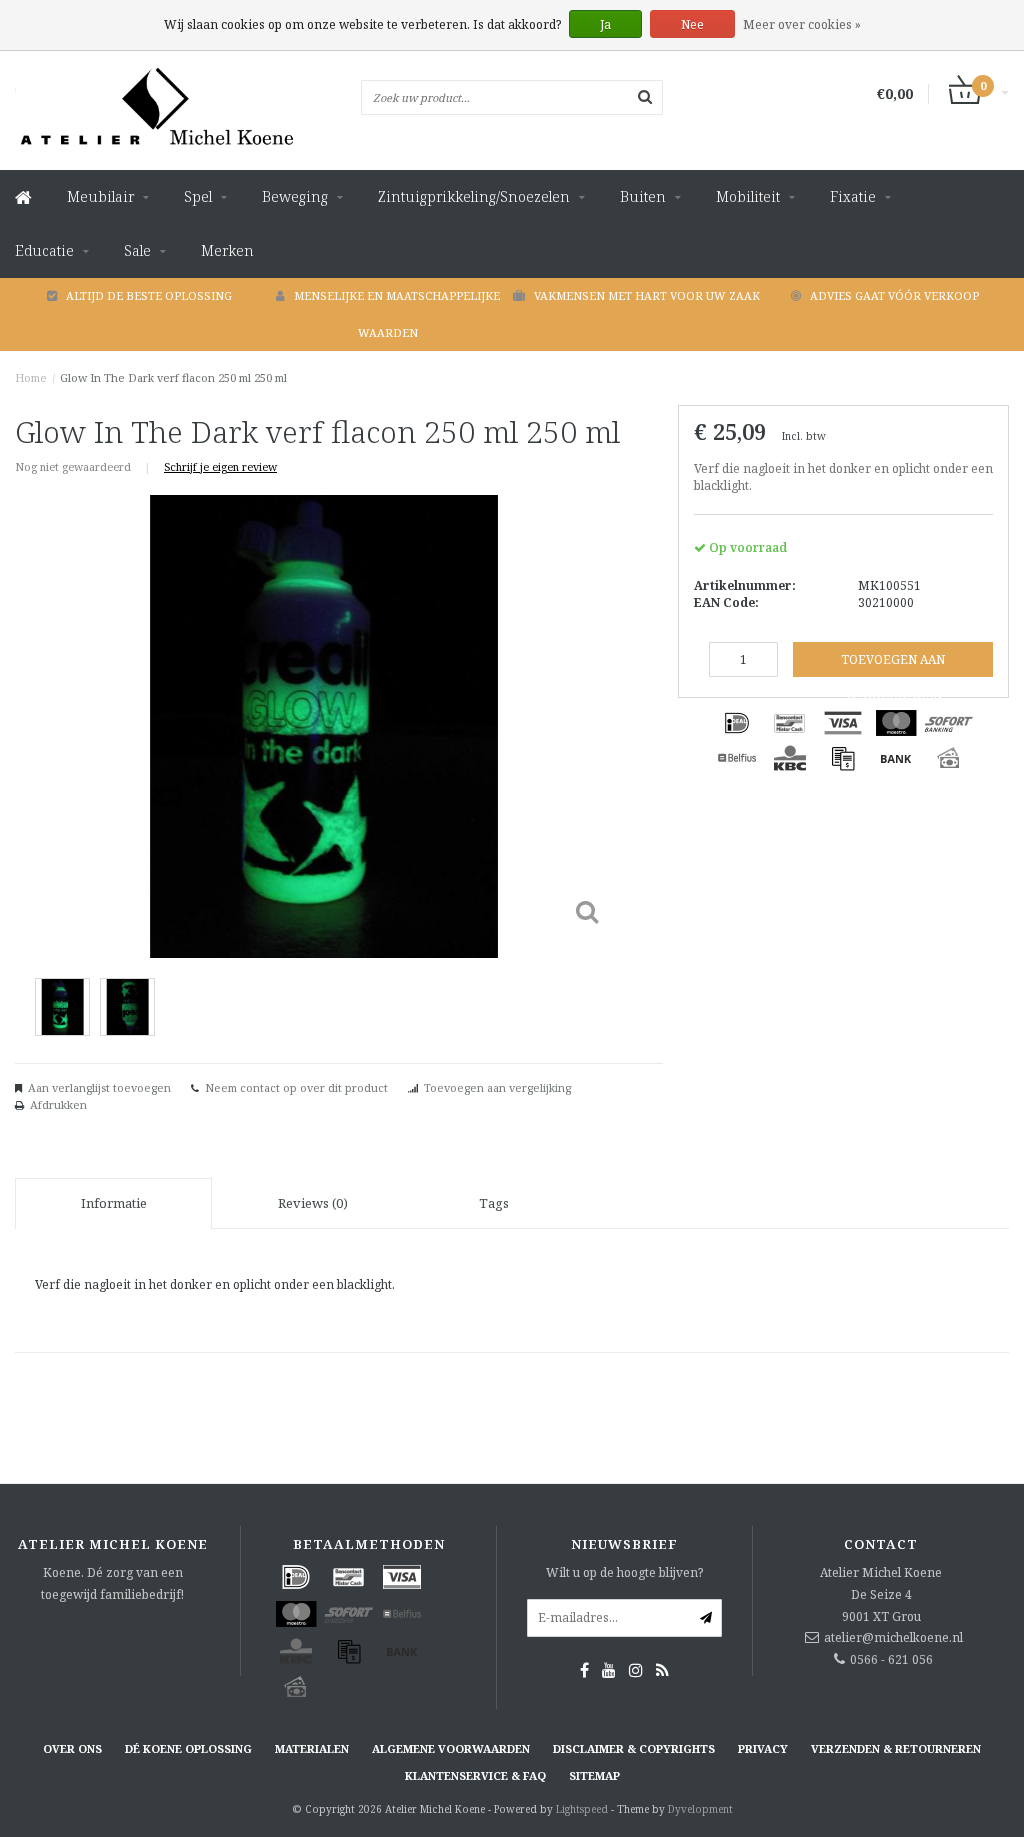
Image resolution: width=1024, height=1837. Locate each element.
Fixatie (853, 196)
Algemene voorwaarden (451, 1748)
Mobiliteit (748, 196)
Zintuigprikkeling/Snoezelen (474, 196)
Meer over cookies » (802, 24)
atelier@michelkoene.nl (893, 1637)
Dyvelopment (700, 1809)
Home (31, 377)
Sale (137, 250)
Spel (198, 196)
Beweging (295, 196)
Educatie (44, 250)
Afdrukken (58, 1104)
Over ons (72, 1748)
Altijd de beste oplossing (149, 295)
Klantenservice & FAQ (475, 1775)
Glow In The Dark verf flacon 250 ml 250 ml (173, 377)
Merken (227, 250)
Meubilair (100, 196)
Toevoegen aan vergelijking (497, 1087)
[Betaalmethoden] (737, 723)
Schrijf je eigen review (220, 466)
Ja (605, 24)
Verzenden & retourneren (896, 1748)
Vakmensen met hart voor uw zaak (647, 295)
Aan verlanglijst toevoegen (99, 1087)
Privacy (763, 1748)
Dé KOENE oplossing (188, 1748)
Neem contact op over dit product (296, 1087)
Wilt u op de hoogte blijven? (624, 1572)
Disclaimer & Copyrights (634, 1748)
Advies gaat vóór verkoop (894, 295)
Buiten (643, 196)
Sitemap (594, 1775)
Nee (692, 24)
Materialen (312, 1748)
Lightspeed (582, 1809)
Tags (494, 1203)
